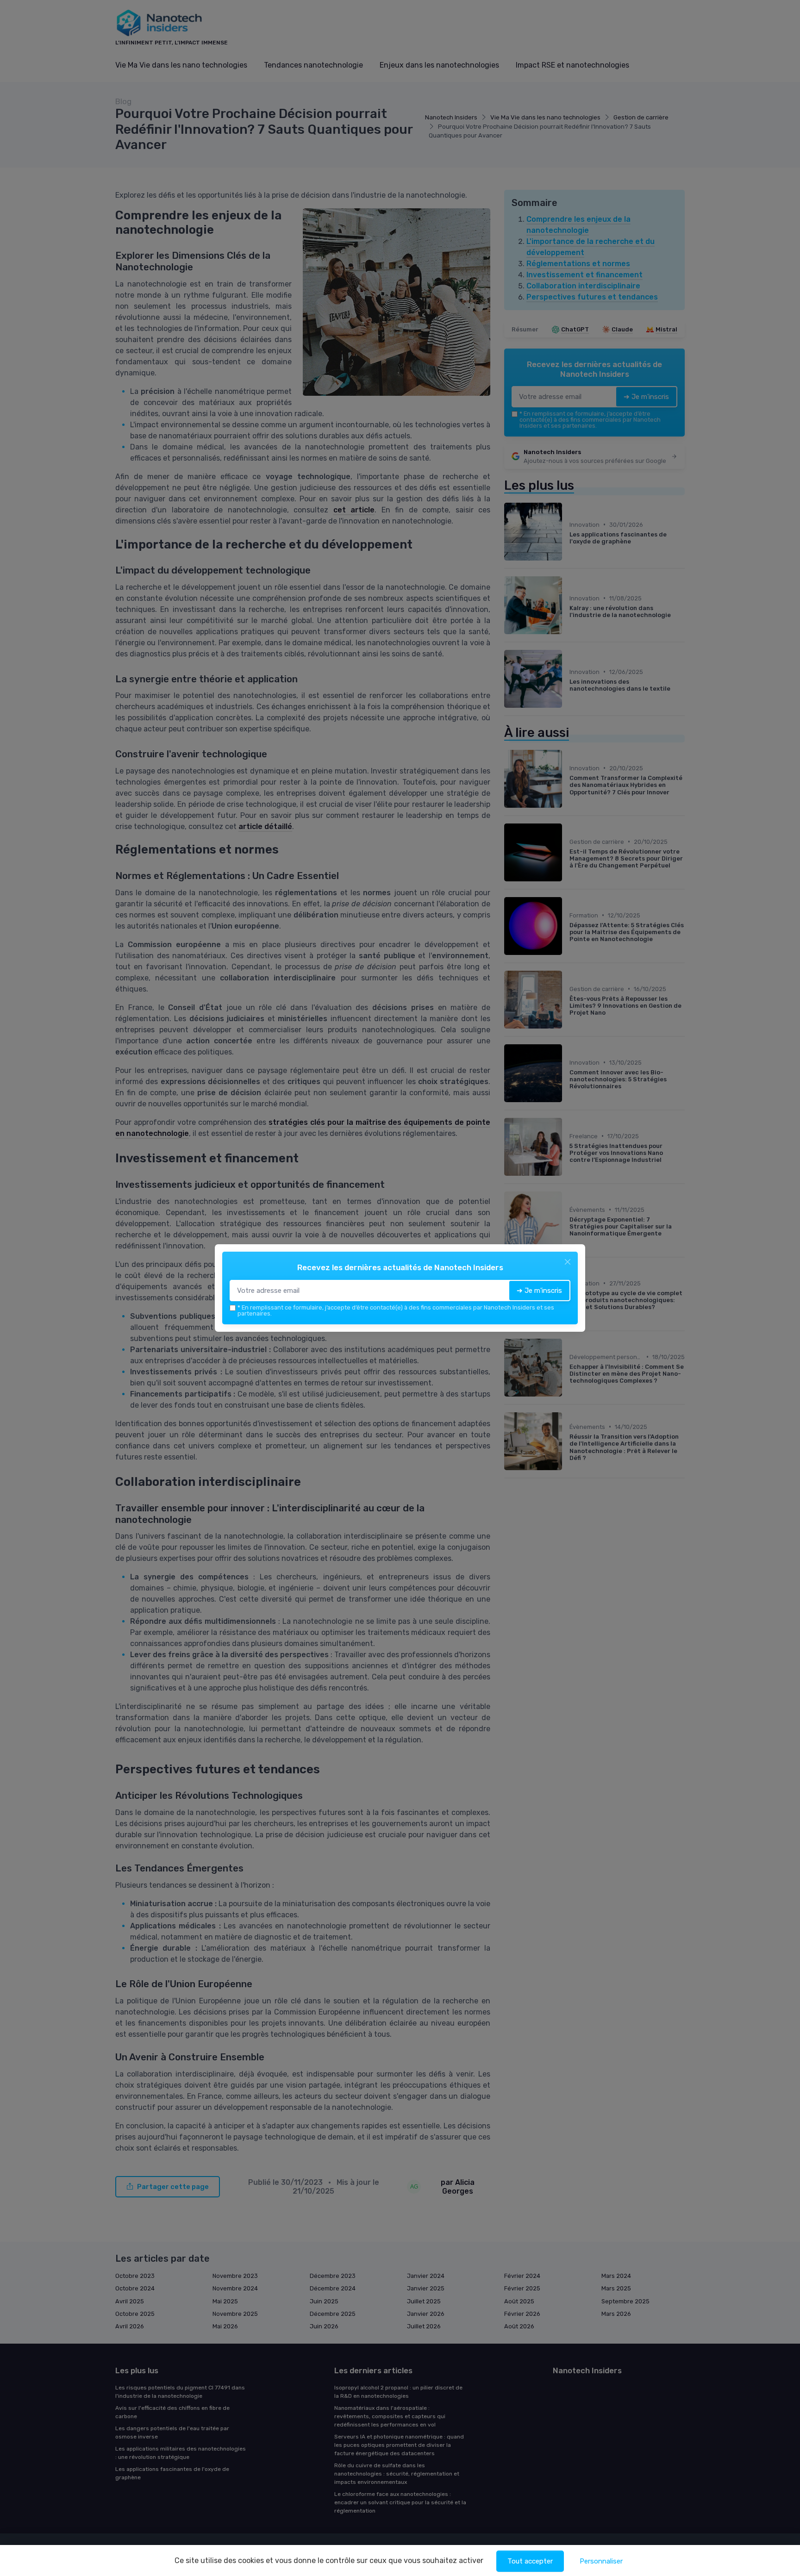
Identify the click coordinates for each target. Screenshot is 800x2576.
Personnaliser (601, 2561)
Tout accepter (530, 2561)
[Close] (568, 1262)
